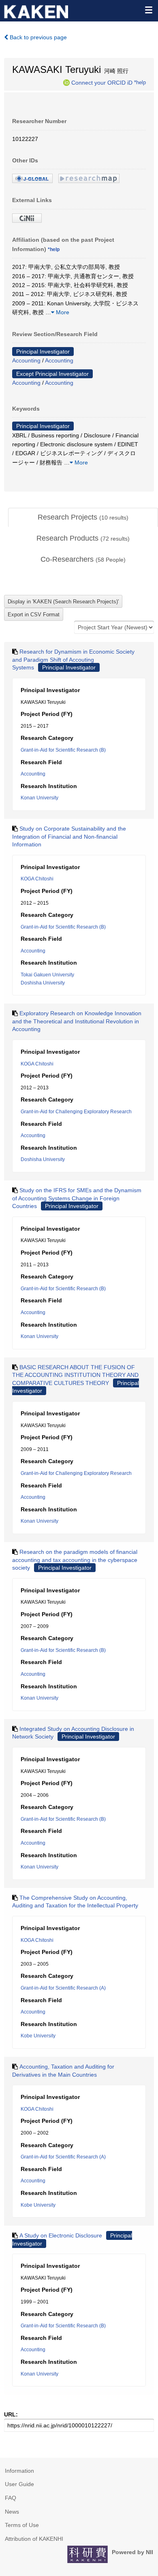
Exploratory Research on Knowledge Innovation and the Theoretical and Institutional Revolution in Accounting (77, 1021)
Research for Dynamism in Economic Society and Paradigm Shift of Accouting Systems (73, 659)
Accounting (26, 360)
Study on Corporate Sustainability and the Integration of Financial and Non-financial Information (69, 836)
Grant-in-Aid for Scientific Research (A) (63, 1988)
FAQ (11, 2498)
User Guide (19, 2484)
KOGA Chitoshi (37, 879)
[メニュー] (148, 10)
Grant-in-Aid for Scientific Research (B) (63, 750)
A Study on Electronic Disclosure (61, 2235)
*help (140, 82)
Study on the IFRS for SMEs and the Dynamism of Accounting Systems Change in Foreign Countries (77, 1198)
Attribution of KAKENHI (34, 2539)
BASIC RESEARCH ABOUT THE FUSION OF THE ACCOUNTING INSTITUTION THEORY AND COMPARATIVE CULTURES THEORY (75, 1375)
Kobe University (38, 2036)
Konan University (39, 798)
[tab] (83, 518)
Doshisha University (43, 983)
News (12, 2512)
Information (19, 2471)
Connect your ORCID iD (102, 82)
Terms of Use (22, 2525)
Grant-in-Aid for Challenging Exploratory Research (76, 1112)
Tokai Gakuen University (47, 975)
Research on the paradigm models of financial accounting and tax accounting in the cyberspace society (75, 1560)
